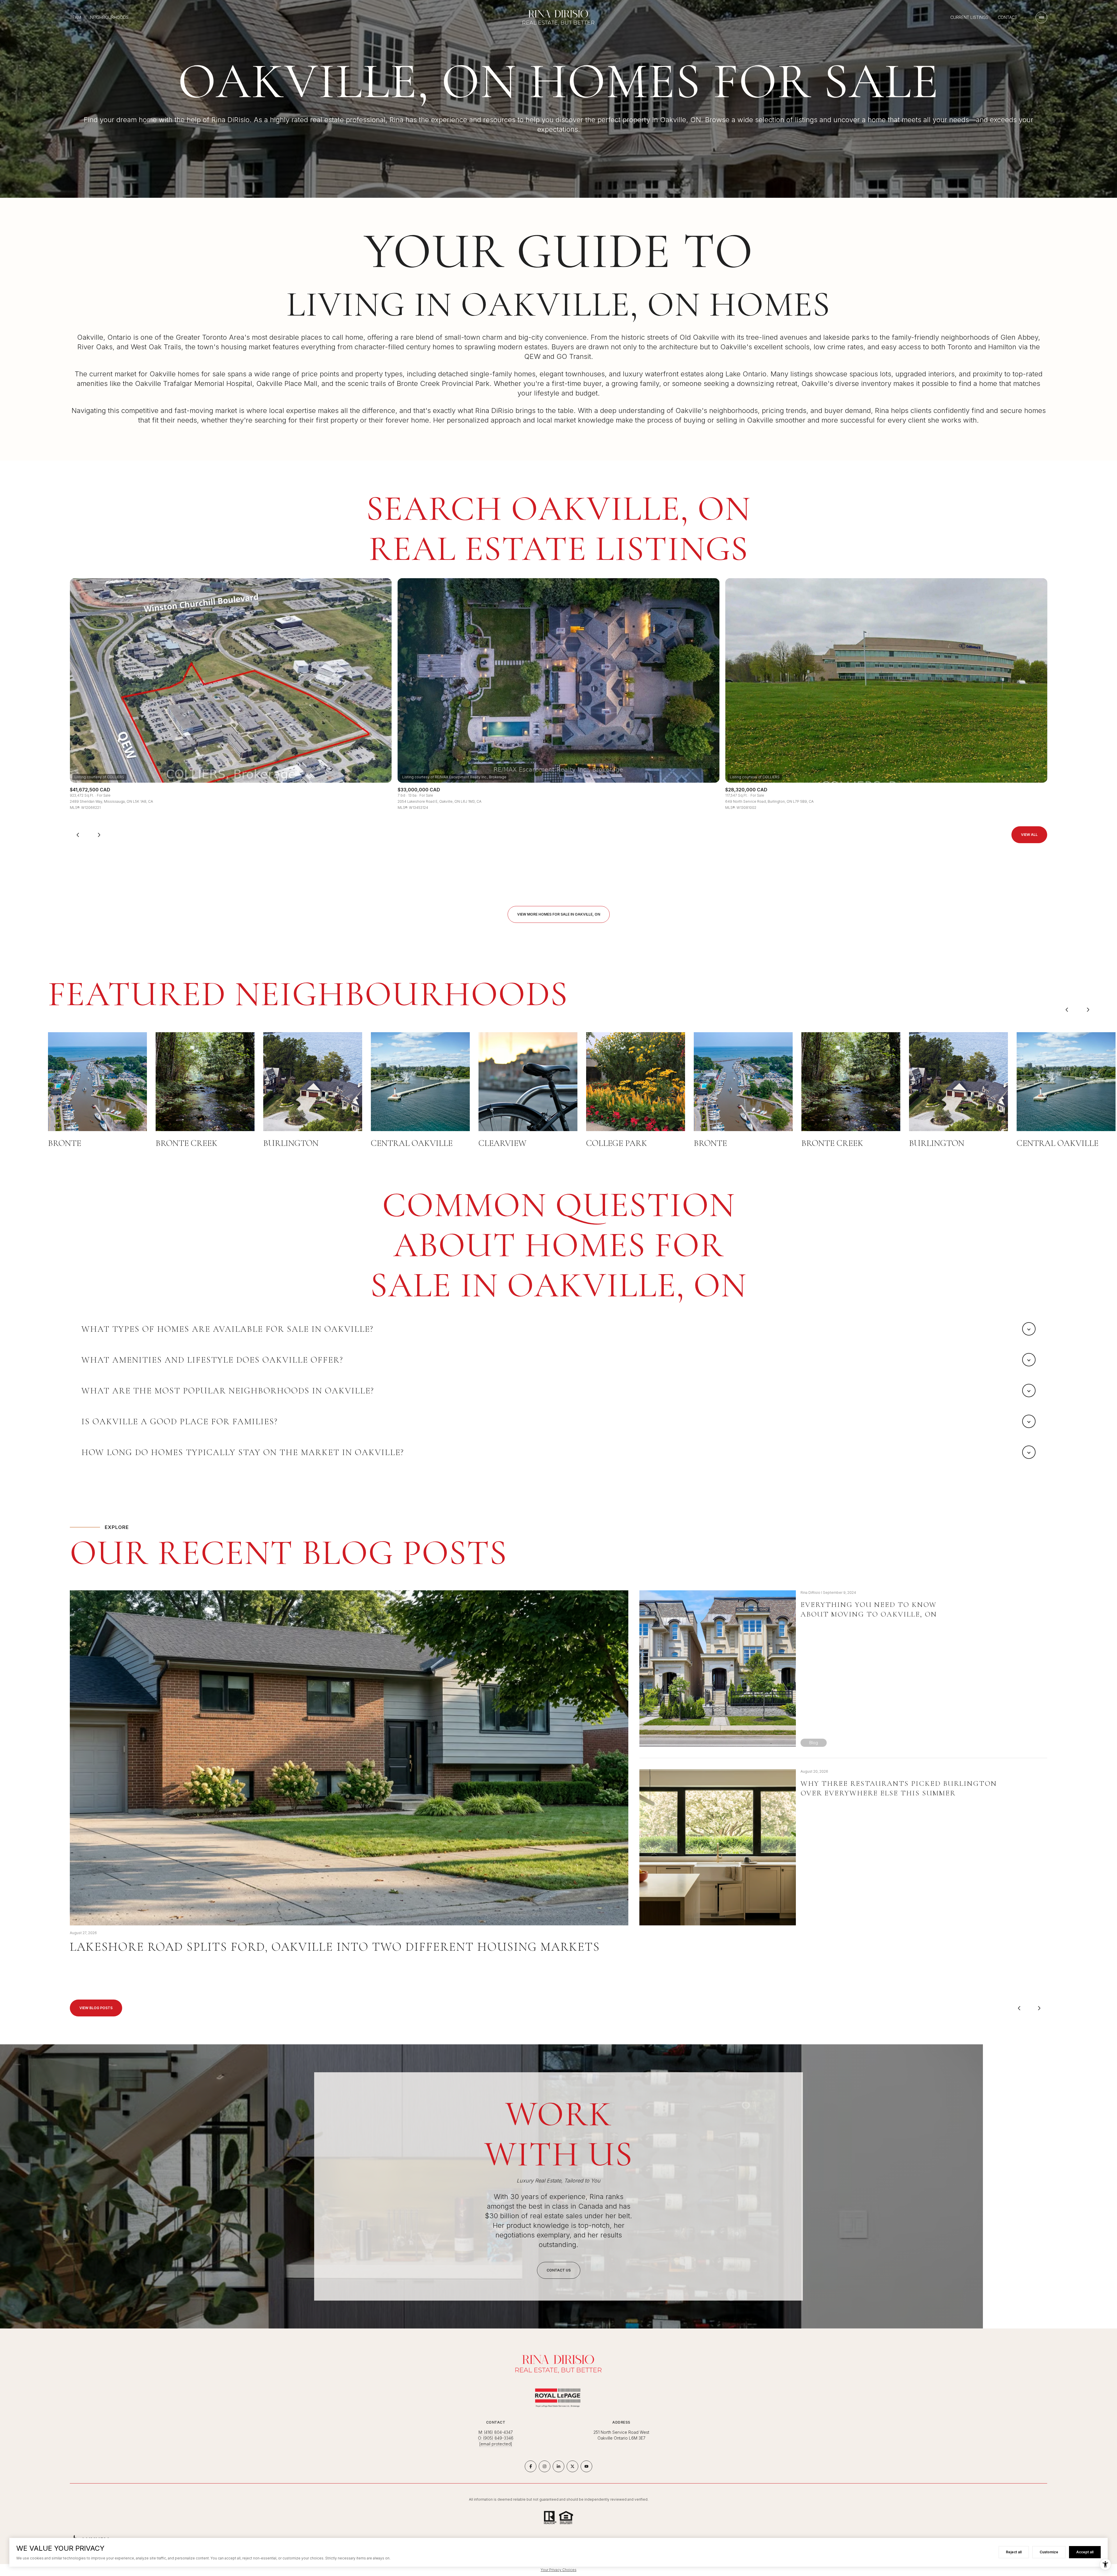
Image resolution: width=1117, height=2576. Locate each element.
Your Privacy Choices (559, 2570)
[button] (559, 2270)
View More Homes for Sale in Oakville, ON (559, 914)
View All (1029, 835)
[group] (231, 694)
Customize (1049, 2552)
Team (75, 17)
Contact (1007, 17)
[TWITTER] (572, 2466)
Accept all (1085, 2552)
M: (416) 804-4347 (496, 2432)
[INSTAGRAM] (545, 2466)
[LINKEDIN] (558, 2466)
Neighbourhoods (109, 17)
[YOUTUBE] (586, 2466)
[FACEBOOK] (531, 2466)
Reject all (1014, 2552)
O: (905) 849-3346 (496, 2438)
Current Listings (969, 17)
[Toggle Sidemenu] (1041, 17)
